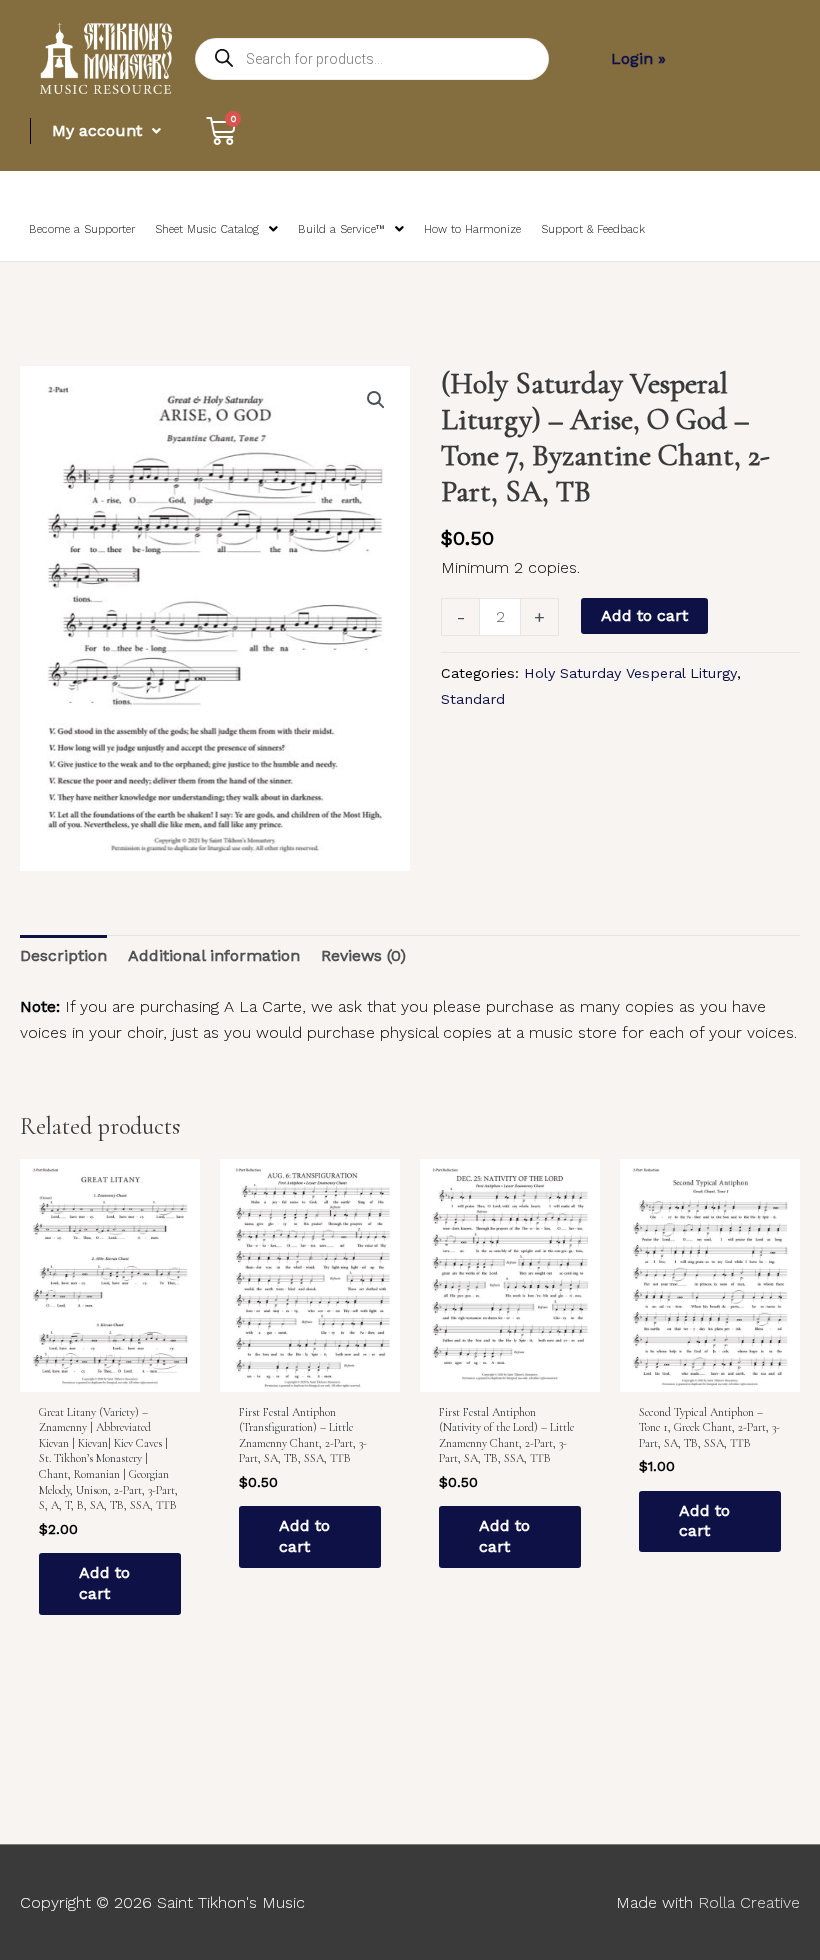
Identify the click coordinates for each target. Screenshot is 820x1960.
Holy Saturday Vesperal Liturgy (630, 673)
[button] (376, 400)
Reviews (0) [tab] (363, 955)
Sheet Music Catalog (207, 229)
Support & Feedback (593, 229)
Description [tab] (63, 955)
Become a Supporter (82, 229)
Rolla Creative (749, 1902)
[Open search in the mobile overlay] (372, 59)
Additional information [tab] (214, 955)
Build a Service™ (341, 229)
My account (97, 130)
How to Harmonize (472, 229)
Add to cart (644, 615)
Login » (638, 58)
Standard (473, 699)
